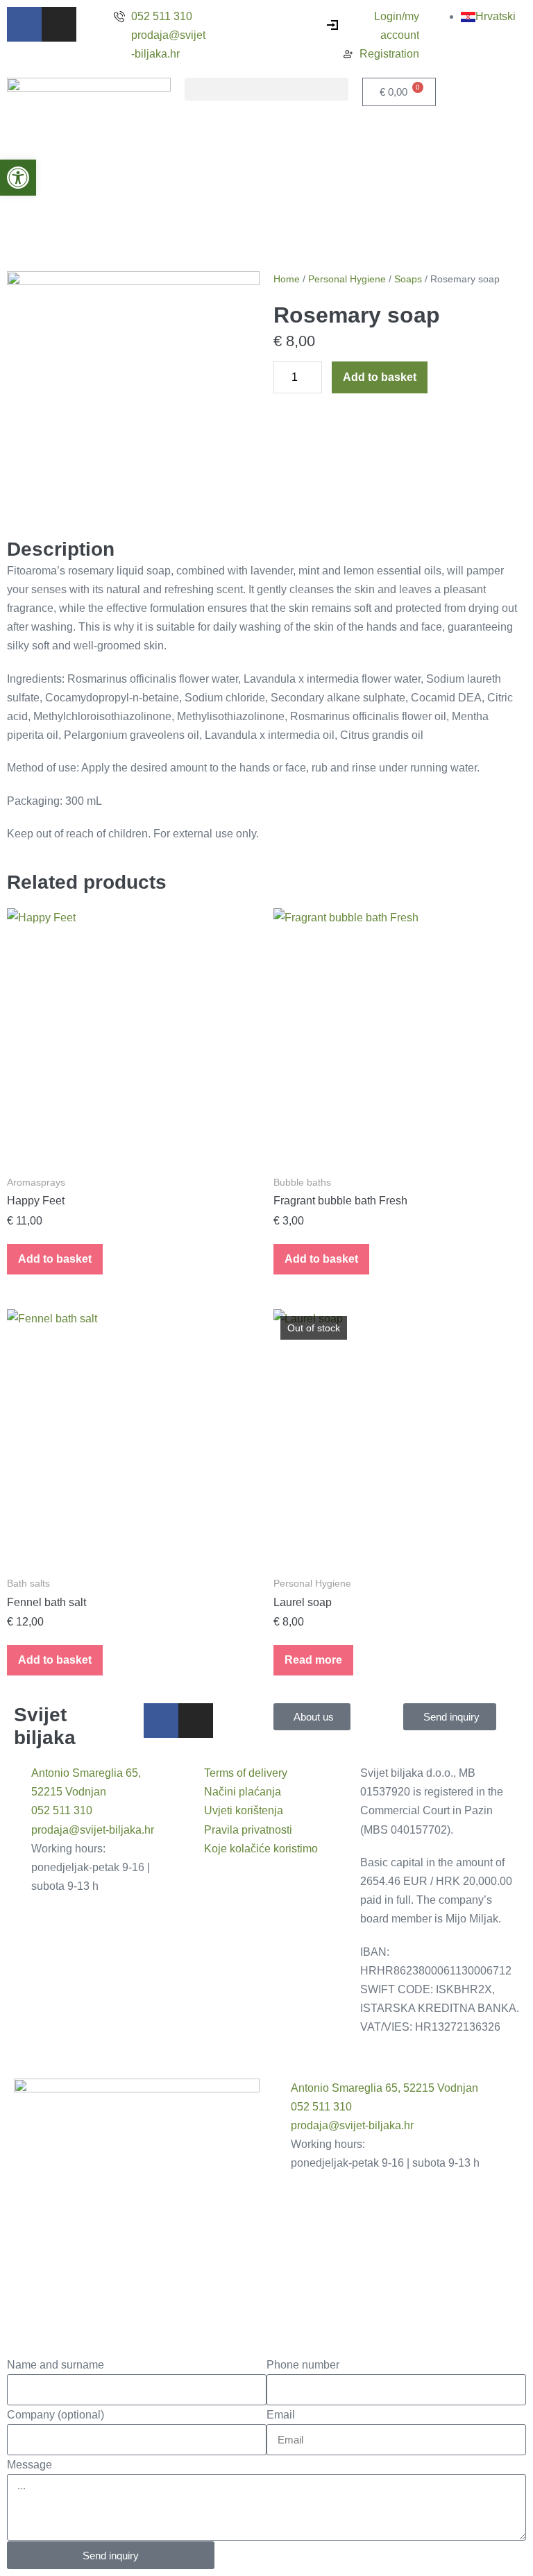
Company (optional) (56, 2415)
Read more (313, 1660)
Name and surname (56, 2365)
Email (281, 2415)
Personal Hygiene (347, 279)
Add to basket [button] (55, 1259)
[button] (266, 89)
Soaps (408, 279)
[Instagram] (59, 24)
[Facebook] (24, 24)
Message (29, 2465)
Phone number (303, 2365)
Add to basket (380, 377)
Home (287, 279)
